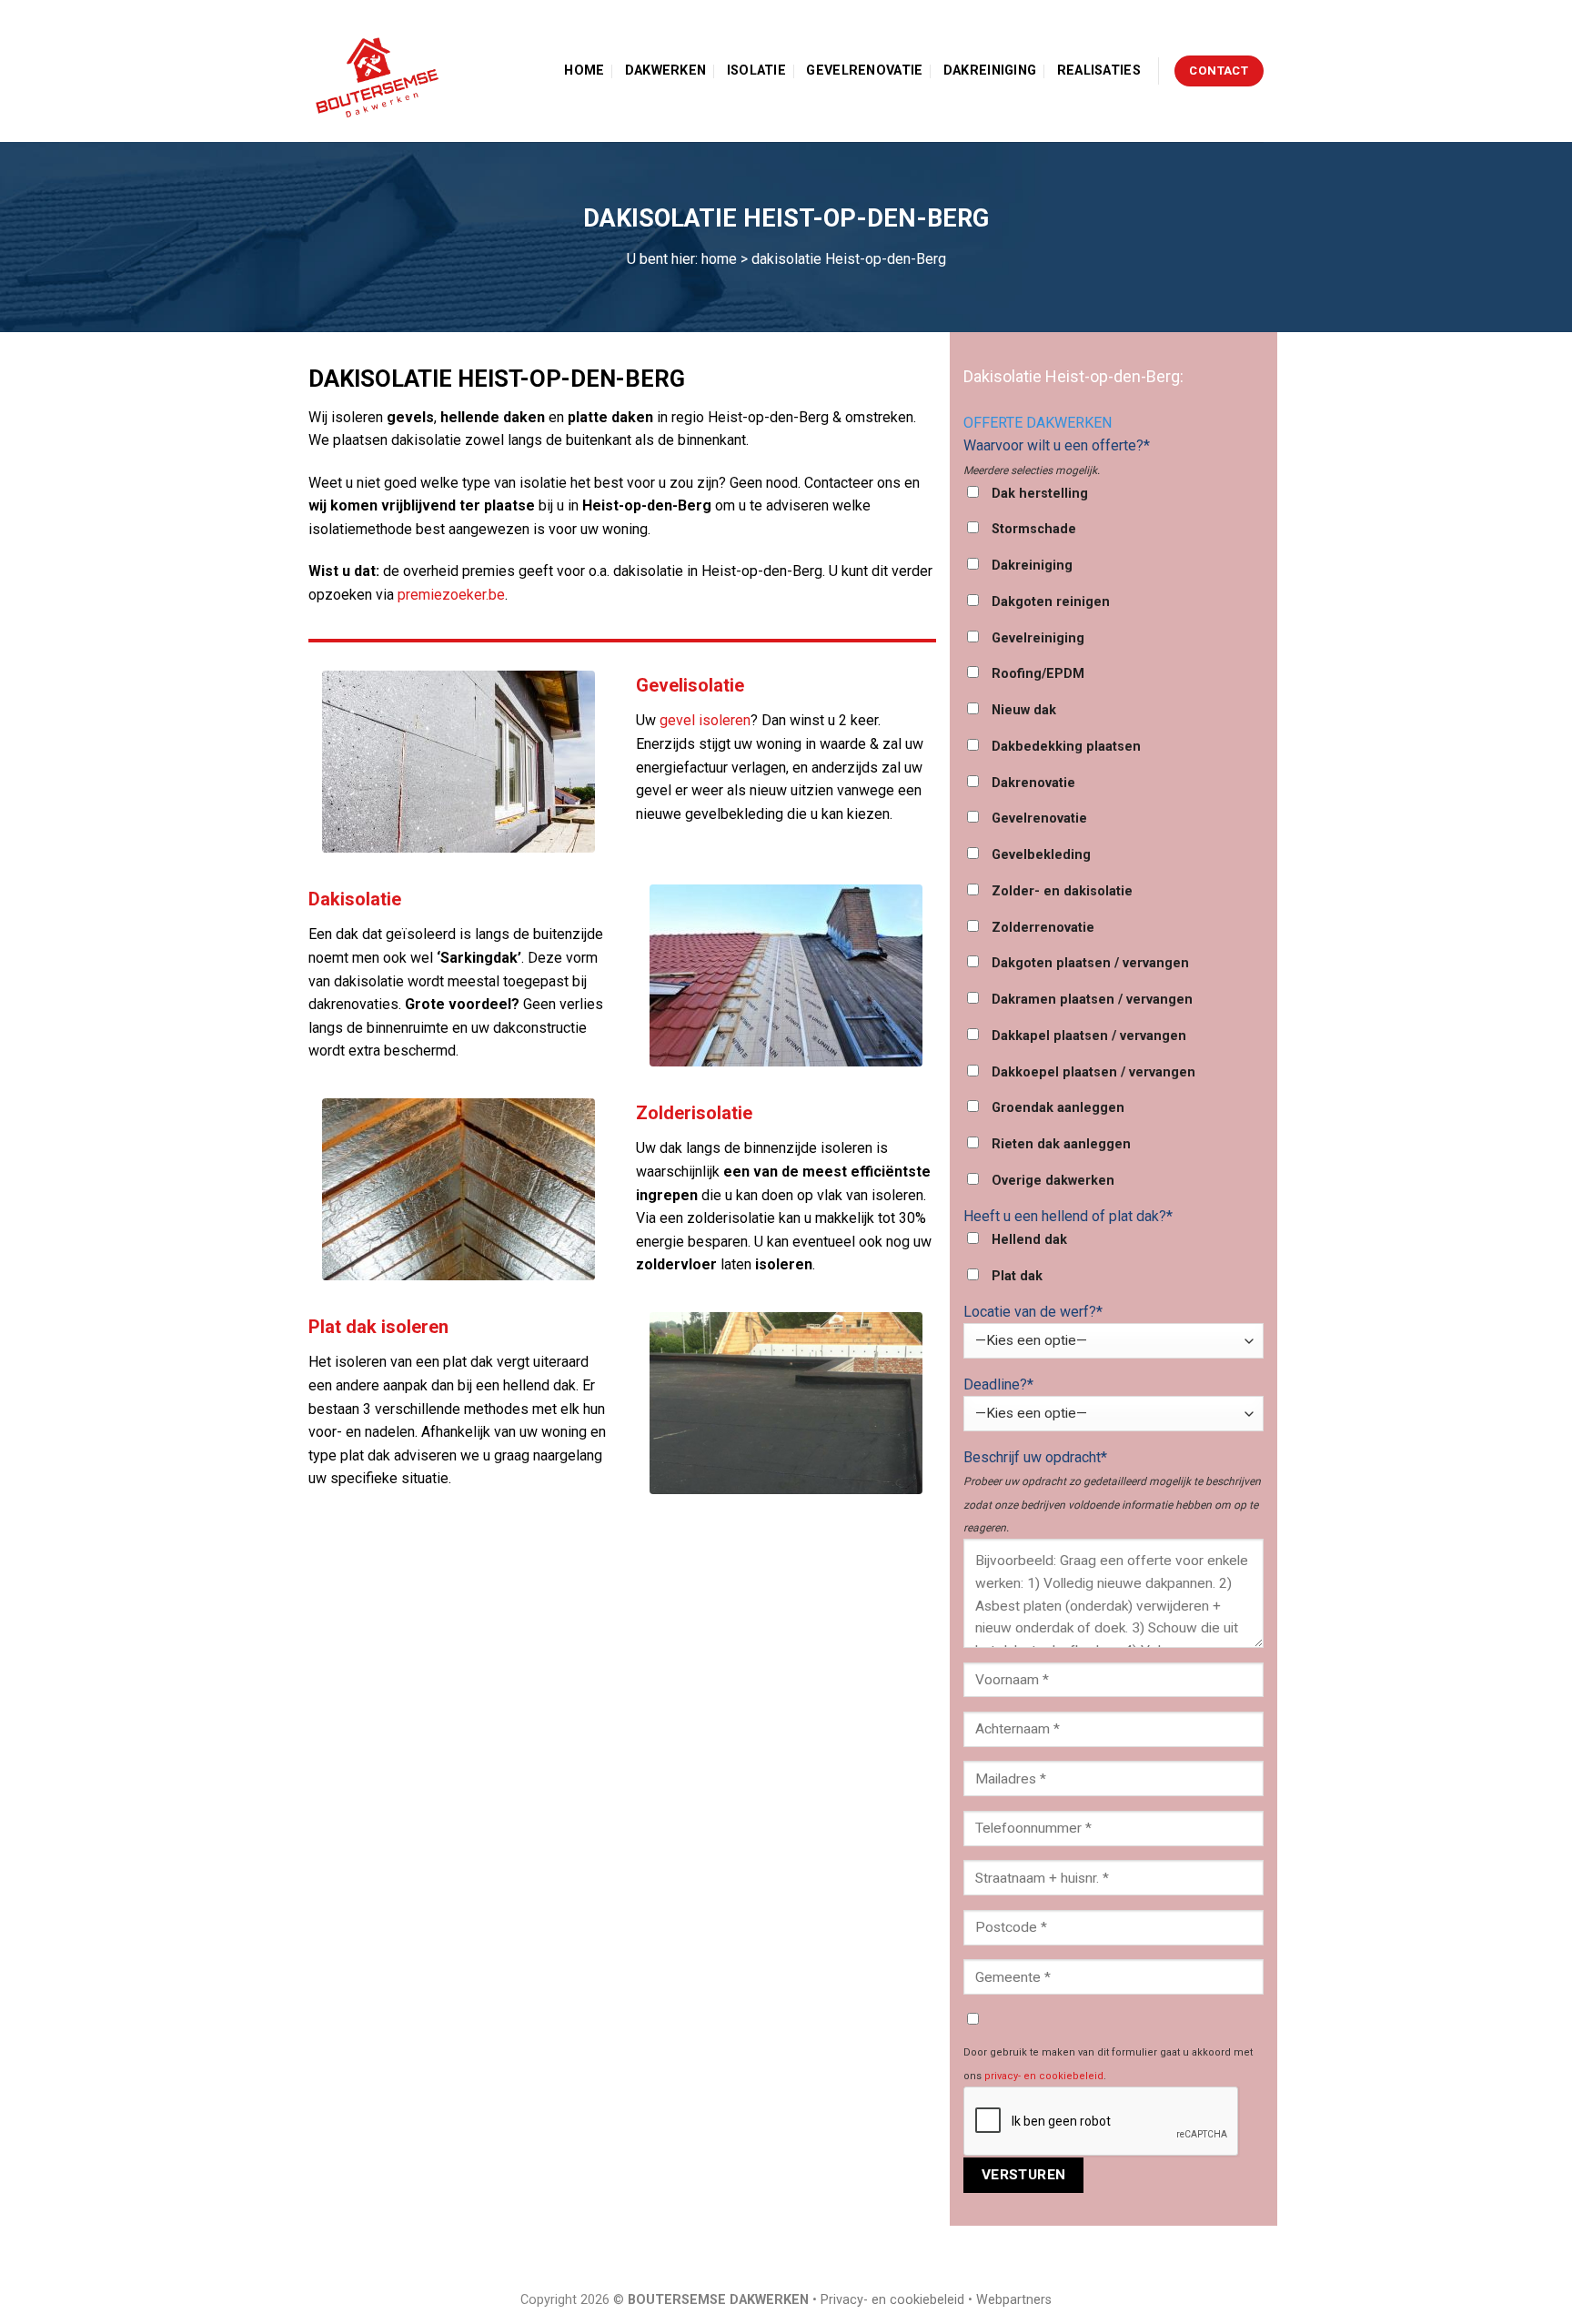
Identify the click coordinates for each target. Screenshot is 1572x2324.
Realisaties (1099, 71)
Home (584, 71)
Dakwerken (666, 71)
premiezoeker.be (451, 595)
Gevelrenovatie (864, 71)
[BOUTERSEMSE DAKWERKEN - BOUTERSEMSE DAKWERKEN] (381, 71)
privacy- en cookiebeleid (1044, 2076)
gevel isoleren (705, 720)
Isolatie (756, 71)
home (719, 259)
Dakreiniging (990, 71)
